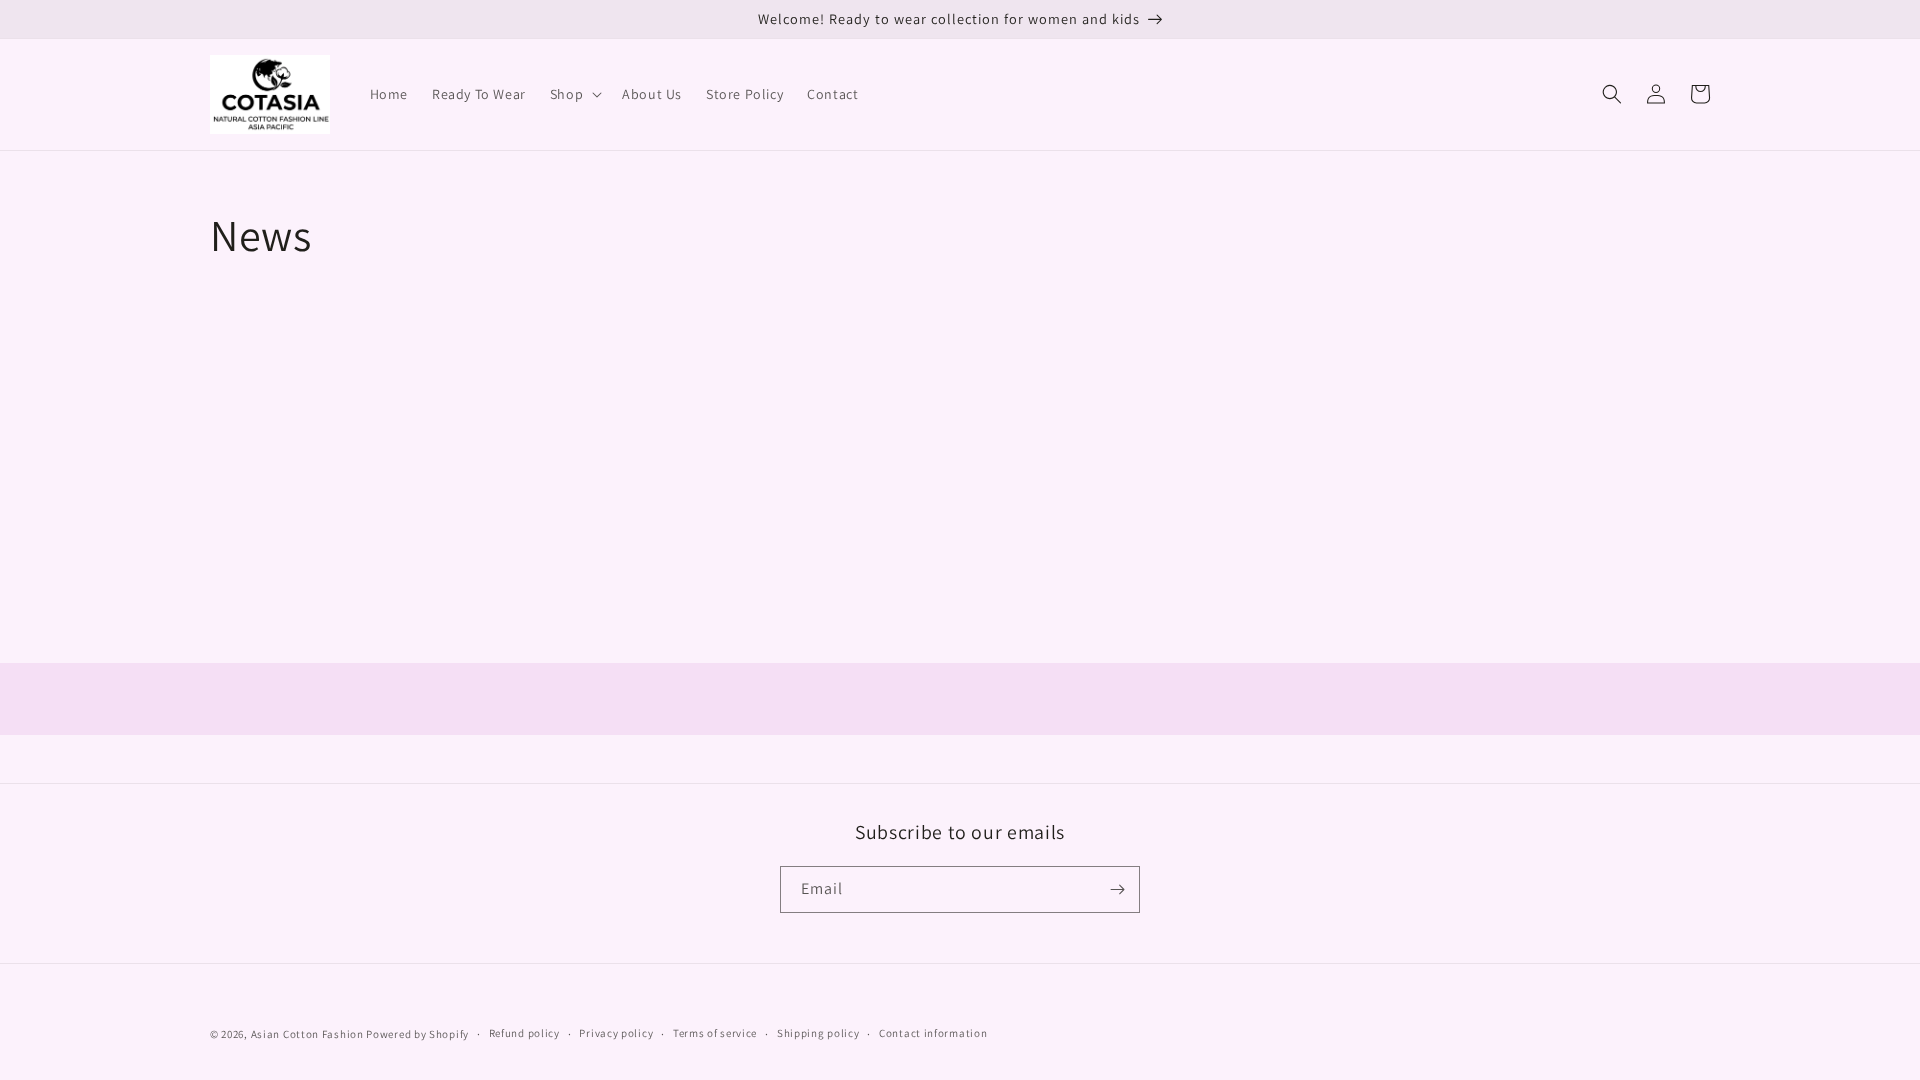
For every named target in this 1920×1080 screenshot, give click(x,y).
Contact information (933, 1033)
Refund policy (524, 1033)
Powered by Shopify (417, 1034)
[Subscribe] (1117, 889)
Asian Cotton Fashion (307, 1034)
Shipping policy (818, 1033)
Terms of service (715, 1033)
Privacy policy (616, 1033)
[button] (574, 94)
